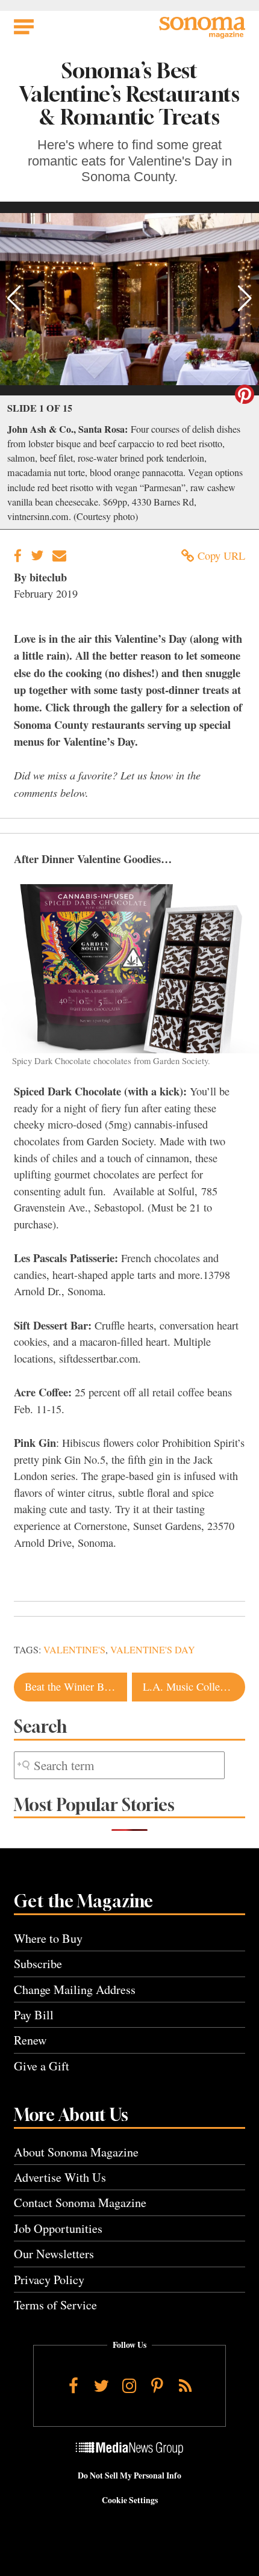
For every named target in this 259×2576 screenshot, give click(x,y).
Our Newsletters (54, 2254)
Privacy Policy (49, 2280)
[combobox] (119, 1766)
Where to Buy (48, 1938)
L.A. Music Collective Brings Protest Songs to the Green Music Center (194, 1686)
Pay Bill (34, 2015)
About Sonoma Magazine (76, 2152)
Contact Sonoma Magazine (80, 2203)
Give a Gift (42, 2066)
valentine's (74, 1650)
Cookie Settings (130, 2500)
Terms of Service (55, 2305)
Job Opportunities (58, 2228)
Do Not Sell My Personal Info (129, 2475)
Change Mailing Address (75, 1989)
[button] (14, 299)
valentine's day (153, 1650)
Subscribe (38, 1964)
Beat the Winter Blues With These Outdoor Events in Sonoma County (76, 1686)
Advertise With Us (60, 2177)
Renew (30, 2040)
